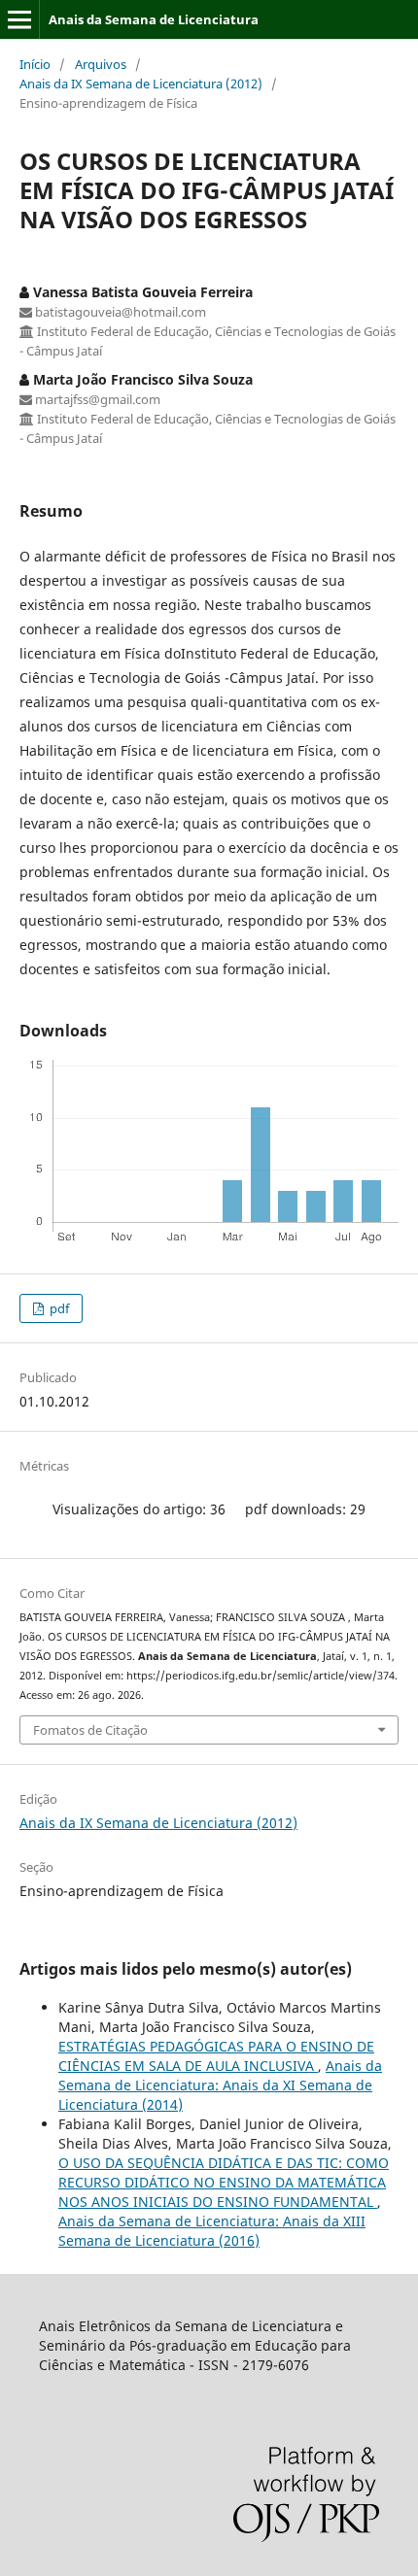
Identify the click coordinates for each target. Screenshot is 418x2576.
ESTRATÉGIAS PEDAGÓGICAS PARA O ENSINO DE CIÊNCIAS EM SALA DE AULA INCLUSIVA (216, 2056)
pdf (58, 1308)
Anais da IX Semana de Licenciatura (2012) (141, 84)
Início (35, 64)
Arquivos (101, 64)
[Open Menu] (19, 19)
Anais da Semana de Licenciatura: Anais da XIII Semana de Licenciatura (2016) (212, 2231)
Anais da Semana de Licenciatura (154, 19)
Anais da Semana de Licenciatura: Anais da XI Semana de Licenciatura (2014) (220, 2085)
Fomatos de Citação (90, 1730)
